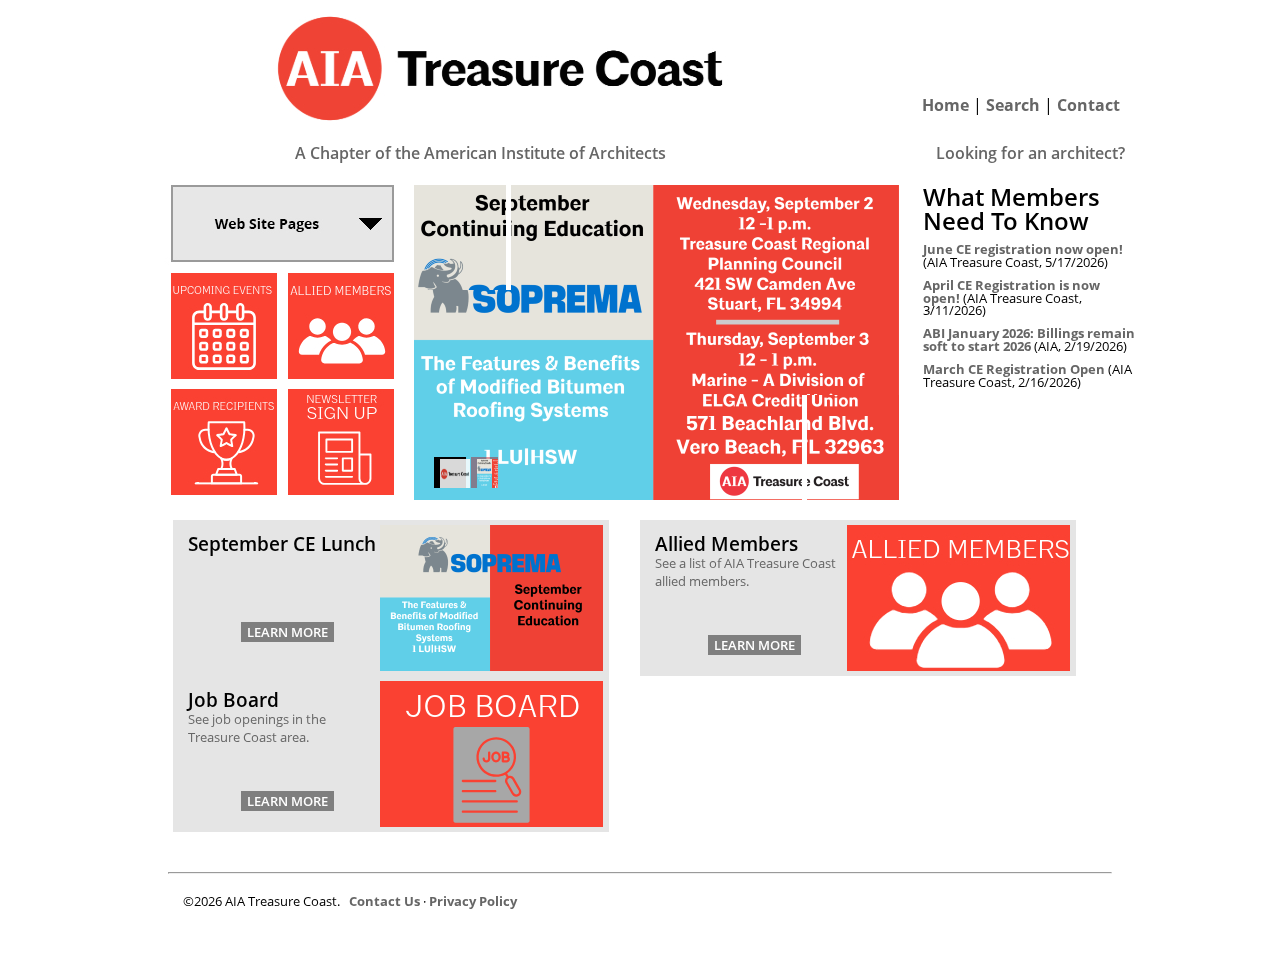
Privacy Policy (473, 901)
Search (1013, 105)
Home (945, 105)
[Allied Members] (341, 373)
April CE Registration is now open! (1011, 291)
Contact (1088, 105)
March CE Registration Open (1014, 369)
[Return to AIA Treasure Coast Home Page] (500, 132)
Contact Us (384, 901)
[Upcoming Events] (224, 373)
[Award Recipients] (224, 489)
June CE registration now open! (1023, 249)
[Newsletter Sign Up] (341, 489)
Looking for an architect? (1030, 153)
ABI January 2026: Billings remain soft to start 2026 (1029, 339)
